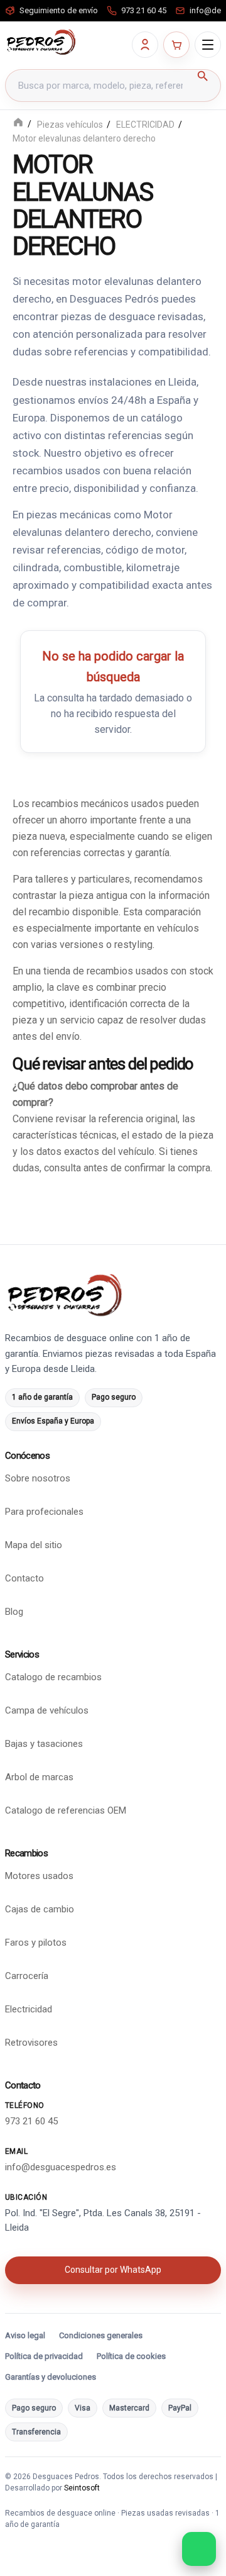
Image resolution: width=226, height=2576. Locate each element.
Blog (14, 1612)
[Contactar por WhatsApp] (199, 2549)
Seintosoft (82, 2488)
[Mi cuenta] (145, 45)
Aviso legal (25, 2335)
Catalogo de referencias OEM (66, 1810)
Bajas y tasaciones (44, 1744)
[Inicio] (18, 124)
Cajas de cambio (40, 1909)
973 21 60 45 (31, 2121)
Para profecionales (44, 1512)
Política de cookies (131, 2356)
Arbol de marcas (39, 1777)
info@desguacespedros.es (61, 2166)
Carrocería (27, 1976)
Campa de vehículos (47, 1710)
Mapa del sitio (34, 1545)
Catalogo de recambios (53, 1677)
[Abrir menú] (208, 45)
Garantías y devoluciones (51, 2377)
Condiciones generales (101, 2335)
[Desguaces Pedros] (41, 42)
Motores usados (39, 1876)
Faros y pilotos (36, 1943)
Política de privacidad (44, 2356)
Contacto (24, 1578)
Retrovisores (31, 2043)
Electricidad (29, 2009)
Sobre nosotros (38, 1478)
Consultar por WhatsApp (113, 2270)
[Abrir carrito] (176, 45)
